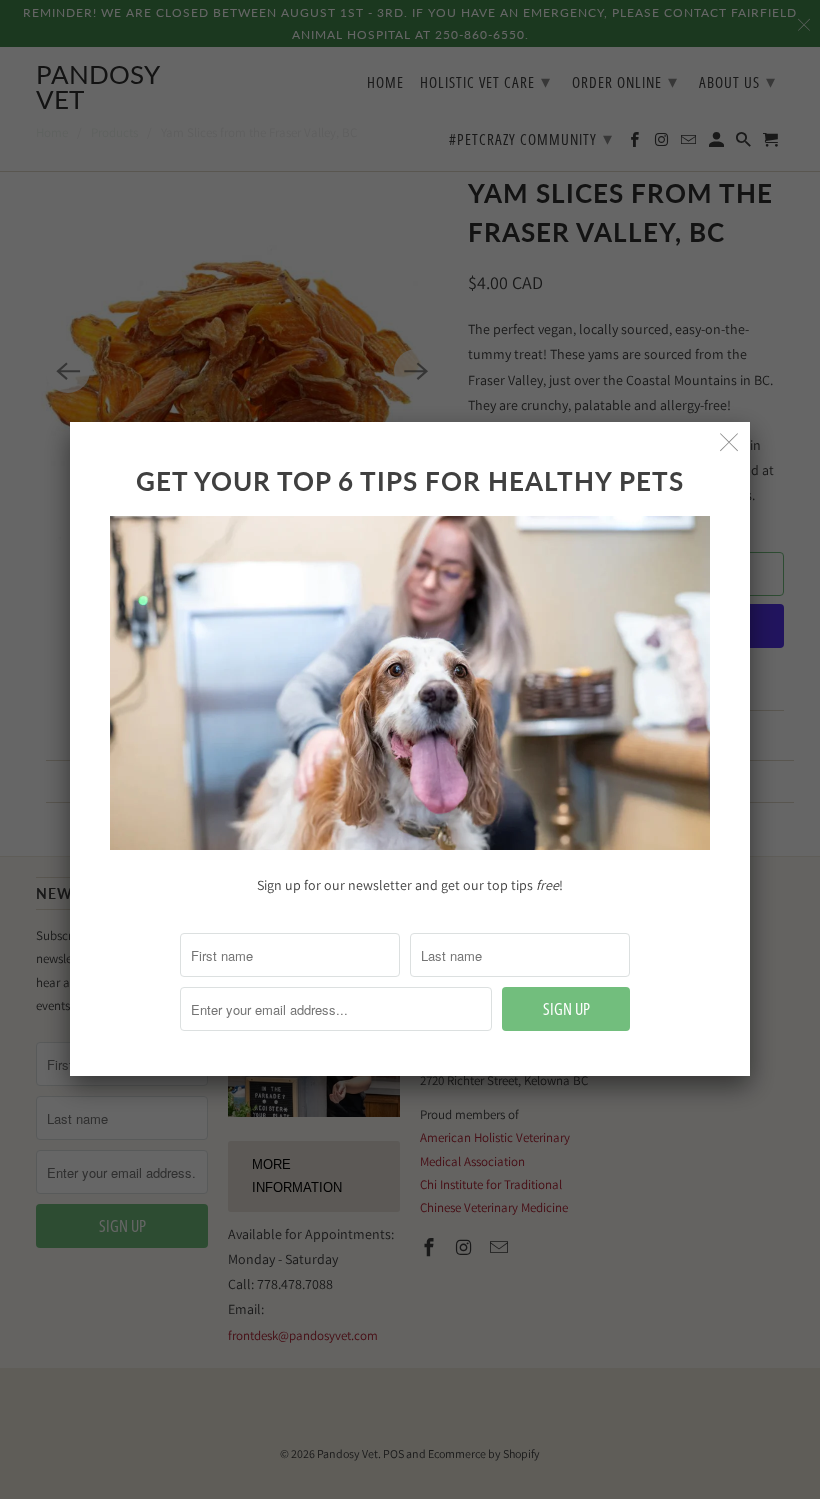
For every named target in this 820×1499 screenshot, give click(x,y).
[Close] (729, 442)
